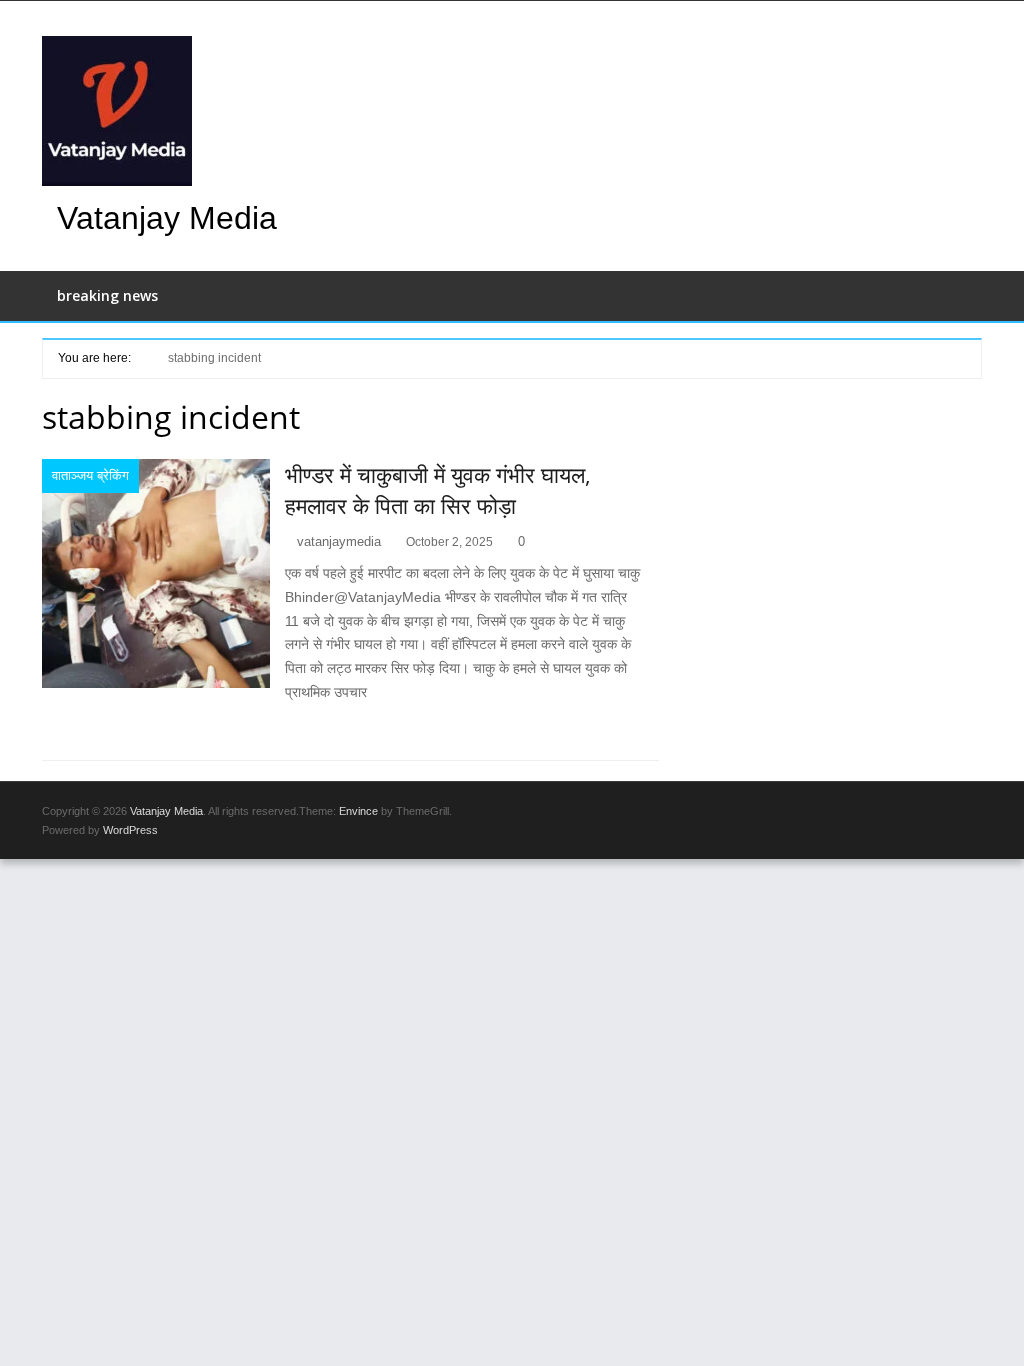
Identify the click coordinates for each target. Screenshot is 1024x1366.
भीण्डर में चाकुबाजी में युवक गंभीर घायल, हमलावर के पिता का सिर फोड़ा (438, 489)
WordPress (130, 830)
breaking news (107, 295)
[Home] (142, 356)
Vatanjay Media (167, 218)
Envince (358, 811)
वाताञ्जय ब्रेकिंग (90, 475)
